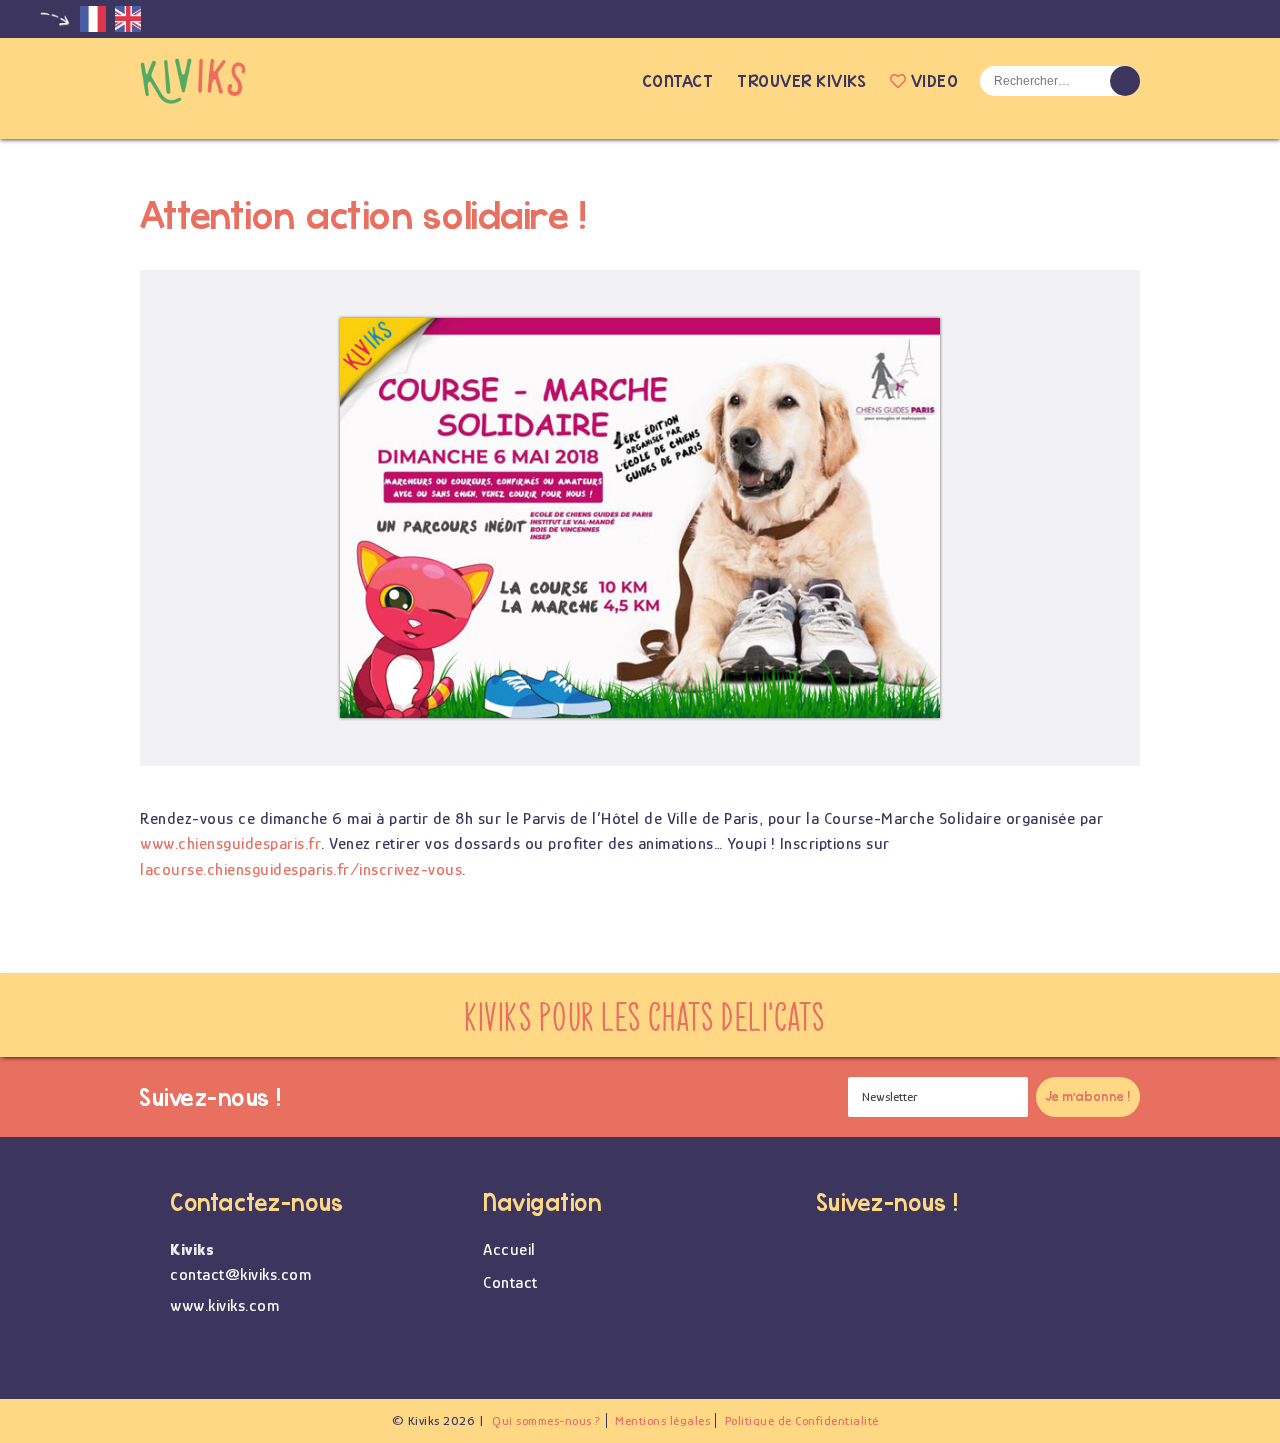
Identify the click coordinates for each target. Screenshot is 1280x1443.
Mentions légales (662, 1420)
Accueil (610, 81)
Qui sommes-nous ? (546, 1420)
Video (934, 80)
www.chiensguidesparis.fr (230, 843)
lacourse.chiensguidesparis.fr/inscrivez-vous (301, 869)
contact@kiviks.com (240, 1274)
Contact (678, 80)
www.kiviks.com (224, 1305)
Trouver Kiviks (801, 80)
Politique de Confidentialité (802, 1420)
